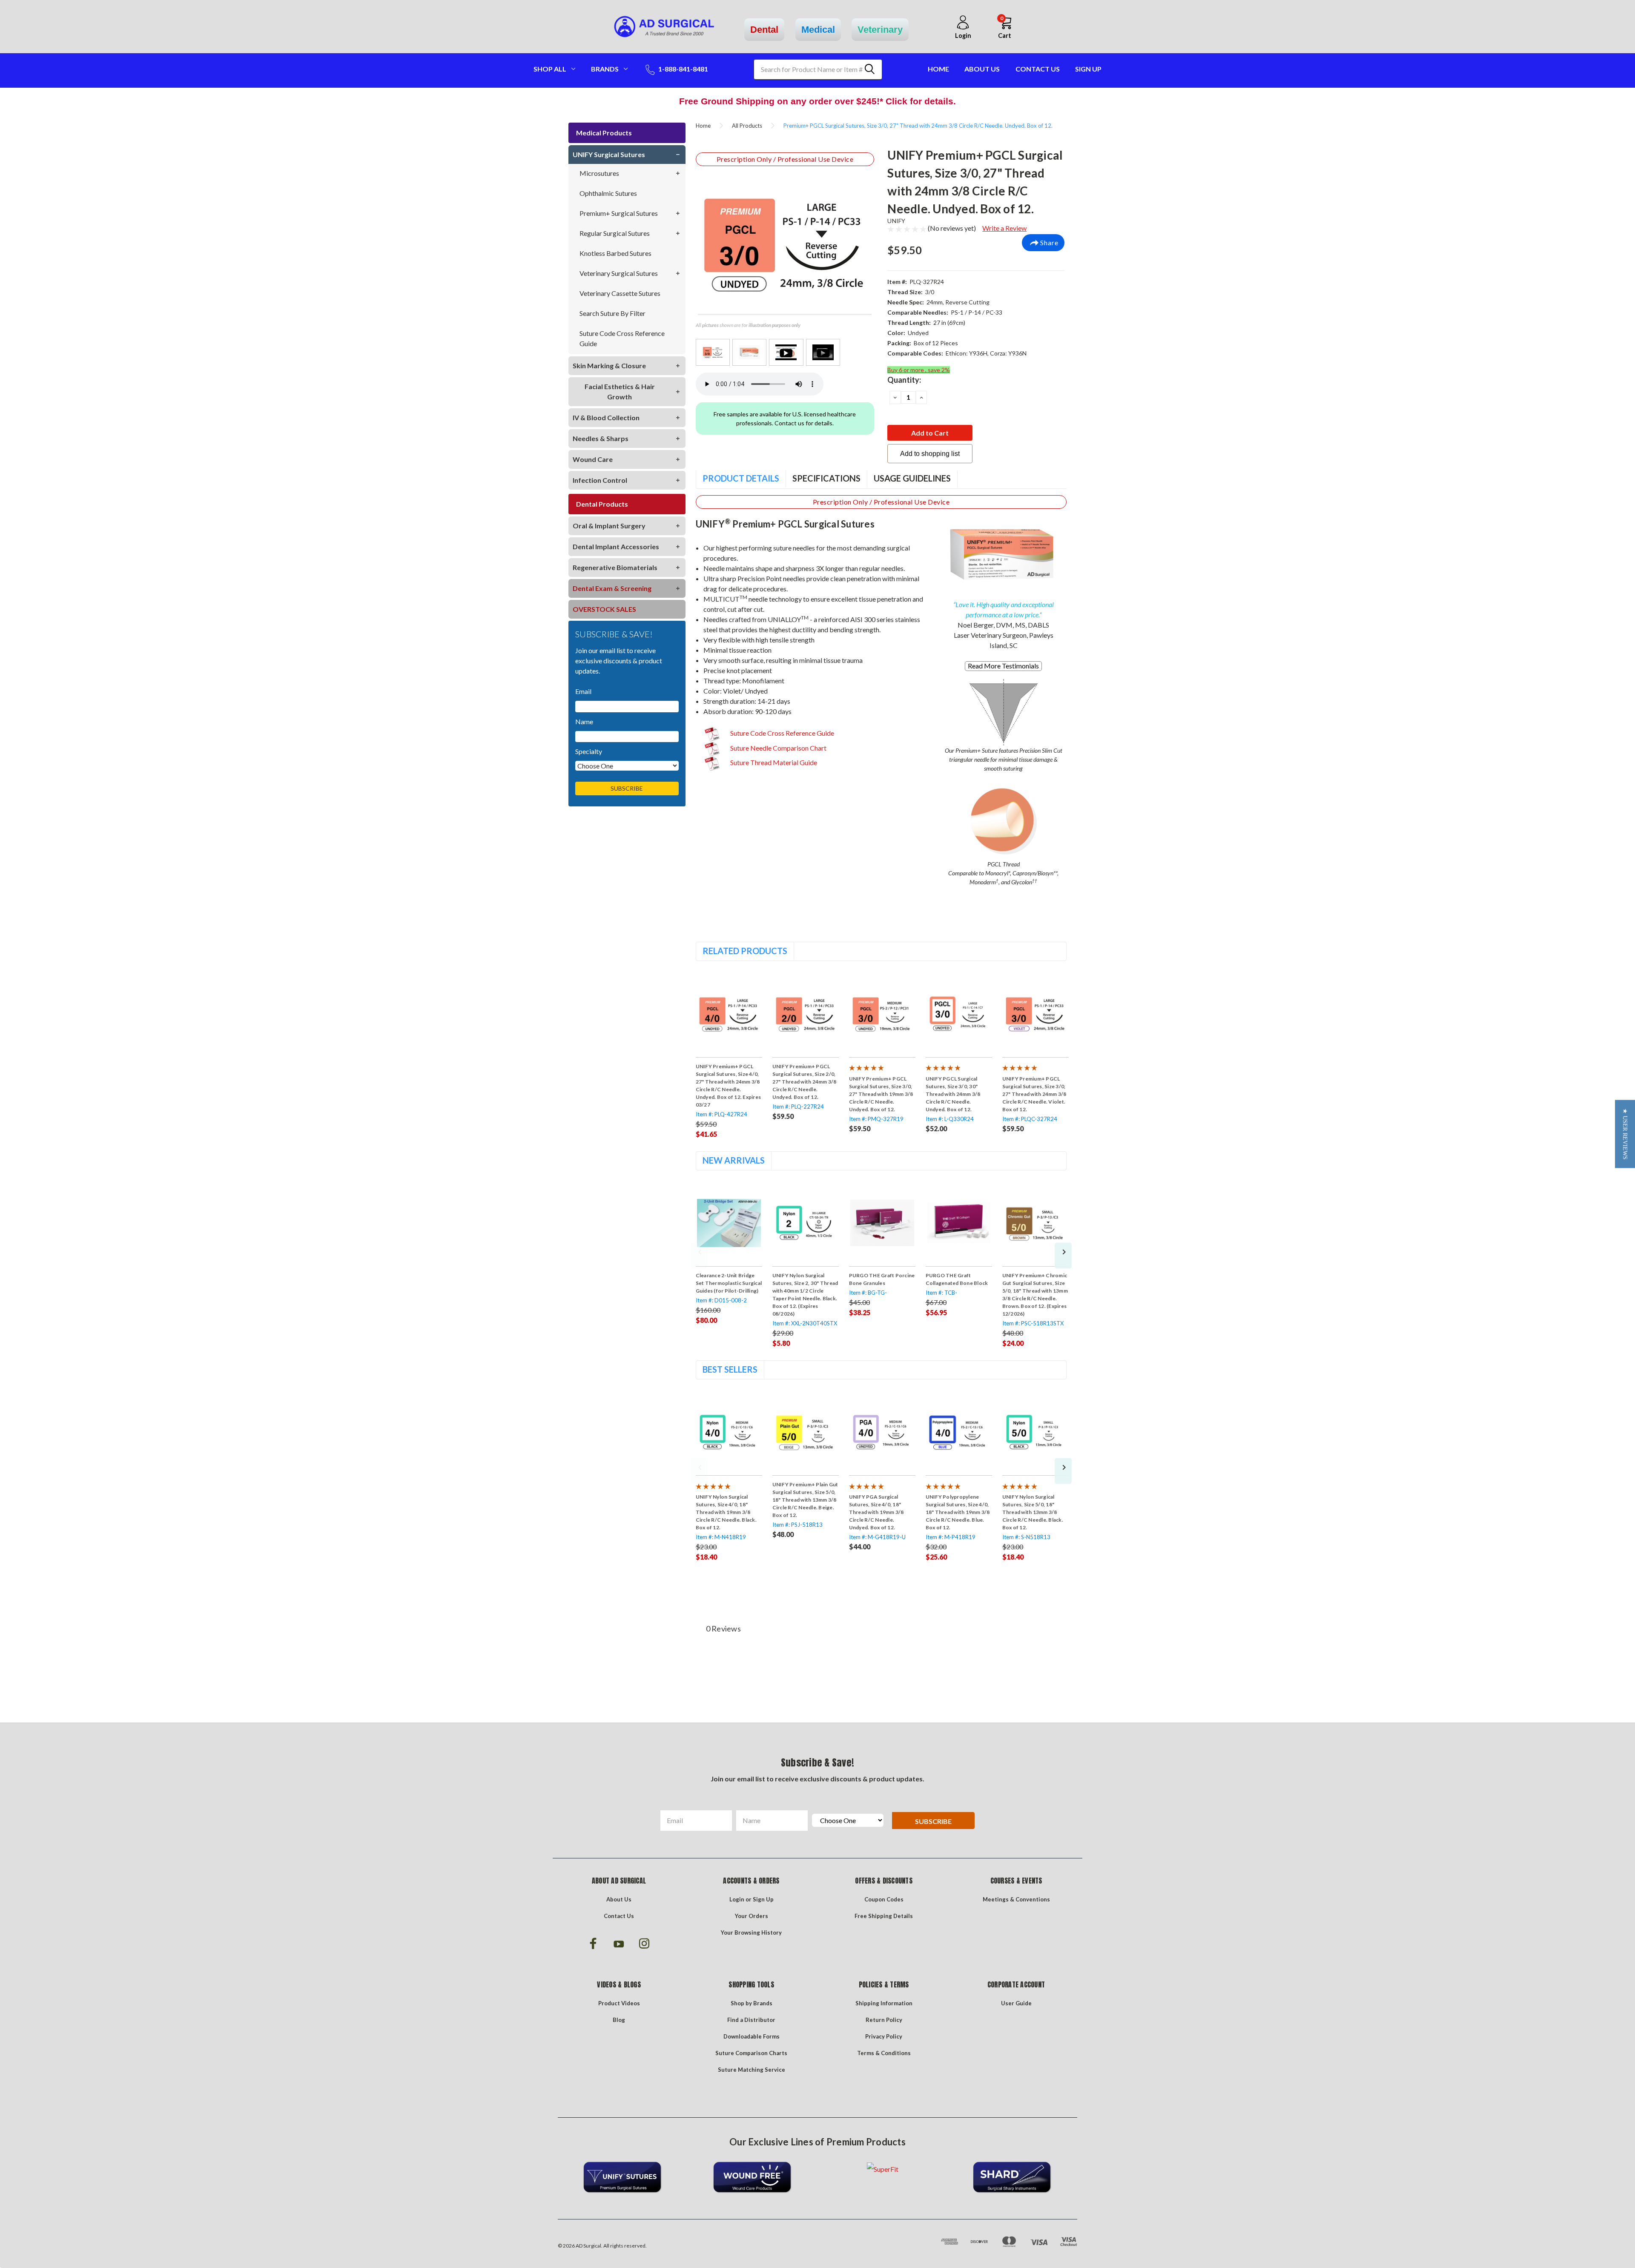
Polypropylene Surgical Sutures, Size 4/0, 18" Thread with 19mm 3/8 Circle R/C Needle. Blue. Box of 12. (958, 1512)
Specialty (589, 751)
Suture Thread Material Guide (773, 762)
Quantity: (904, 380)
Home (938, 69)
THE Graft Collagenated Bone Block (957, 1279)
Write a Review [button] (1004, 228)
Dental (764, 30)
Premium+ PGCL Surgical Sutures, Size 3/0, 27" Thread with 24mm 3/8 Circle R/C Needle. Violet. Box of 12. (1034, 1094)
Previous (699, 1256)
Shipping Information (884, 2003)
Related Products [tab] (745, 951)
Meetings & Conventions (1016, 1899)
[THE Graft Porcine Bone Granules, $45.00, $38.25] (882, 1223)
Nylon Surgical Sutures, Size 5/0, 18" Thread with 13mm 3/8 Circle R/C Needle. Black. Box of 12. (1033, 1512)
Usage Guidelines (912, 478)
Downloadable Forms (752, 2036)
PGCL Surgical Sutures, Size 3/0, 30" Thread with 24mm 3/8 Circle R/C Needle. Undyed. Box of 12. (953, 1094)
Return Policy (884, 2020)
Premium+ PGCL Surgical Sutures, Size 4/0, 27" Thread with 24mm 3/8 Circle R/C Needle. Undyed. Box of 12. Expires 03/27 (729, 1085)
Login (737, 1899)
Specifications (826, 478)
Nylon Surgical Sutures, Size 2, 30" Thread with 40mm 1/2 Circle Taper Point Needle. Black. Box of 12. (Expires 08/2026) (805, 1295)
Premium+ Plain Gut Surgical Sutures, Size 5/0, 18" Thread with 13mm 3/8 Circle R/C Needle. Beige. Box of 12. (805, 1500)
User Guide (1016, 2003)
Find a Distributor (751, 2020)
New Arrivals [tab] (734, 1160)
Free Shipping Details (884, 1916)
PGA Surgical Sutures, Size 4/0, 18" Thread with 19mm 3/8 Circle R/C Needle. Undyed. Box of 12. (876, 1512)
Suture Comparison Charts (751, 2053)
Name (584, 721)
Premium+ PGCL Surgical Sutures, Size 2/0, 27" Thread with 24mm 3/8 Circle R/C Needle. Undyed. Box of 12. (805, 1082)
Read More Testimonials (1003, 666)
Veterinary (880, 30)
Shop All (550, 69)
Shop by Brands (752, 2003)
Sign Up (1088, 69)
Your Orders (752, 1916)
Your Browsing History (751, 1933)
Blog (619, 2020)
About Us (982, 69)
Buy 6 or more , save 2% (919, 370)
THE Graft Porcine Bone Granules (882, 1279)
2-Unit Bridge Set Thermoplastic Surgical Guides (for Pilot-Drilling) (729, 1283)
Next (1063, 1256)
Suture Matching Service (752, 2070)
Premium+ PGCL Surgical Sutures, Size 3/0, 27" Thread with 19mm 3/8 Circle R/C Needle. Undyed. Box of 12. (881, 1094)
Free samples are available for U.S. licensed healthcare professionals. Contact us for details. (785, 419)
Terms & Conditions (884, 2053)
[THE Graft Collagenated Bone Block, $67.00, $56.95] (959, 1223)
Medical (818, 30)
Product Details (741, 478)
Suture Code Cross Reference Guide (782, 733)
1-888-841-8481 (683, 69)
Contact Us (1038, 69)
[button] (1625, 1134)
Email (583, 691)
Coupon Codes (884, 1899)
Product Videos (619, 2003)
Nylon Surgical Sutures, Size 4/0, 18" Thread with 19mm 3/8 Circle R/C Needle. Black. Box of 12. (726, 1512)
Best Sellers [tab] (730, 1369)
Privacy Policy (884, 2036)
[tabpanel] (729, 1055)
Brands (605, 69)
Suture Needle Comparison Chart (778, 748)
